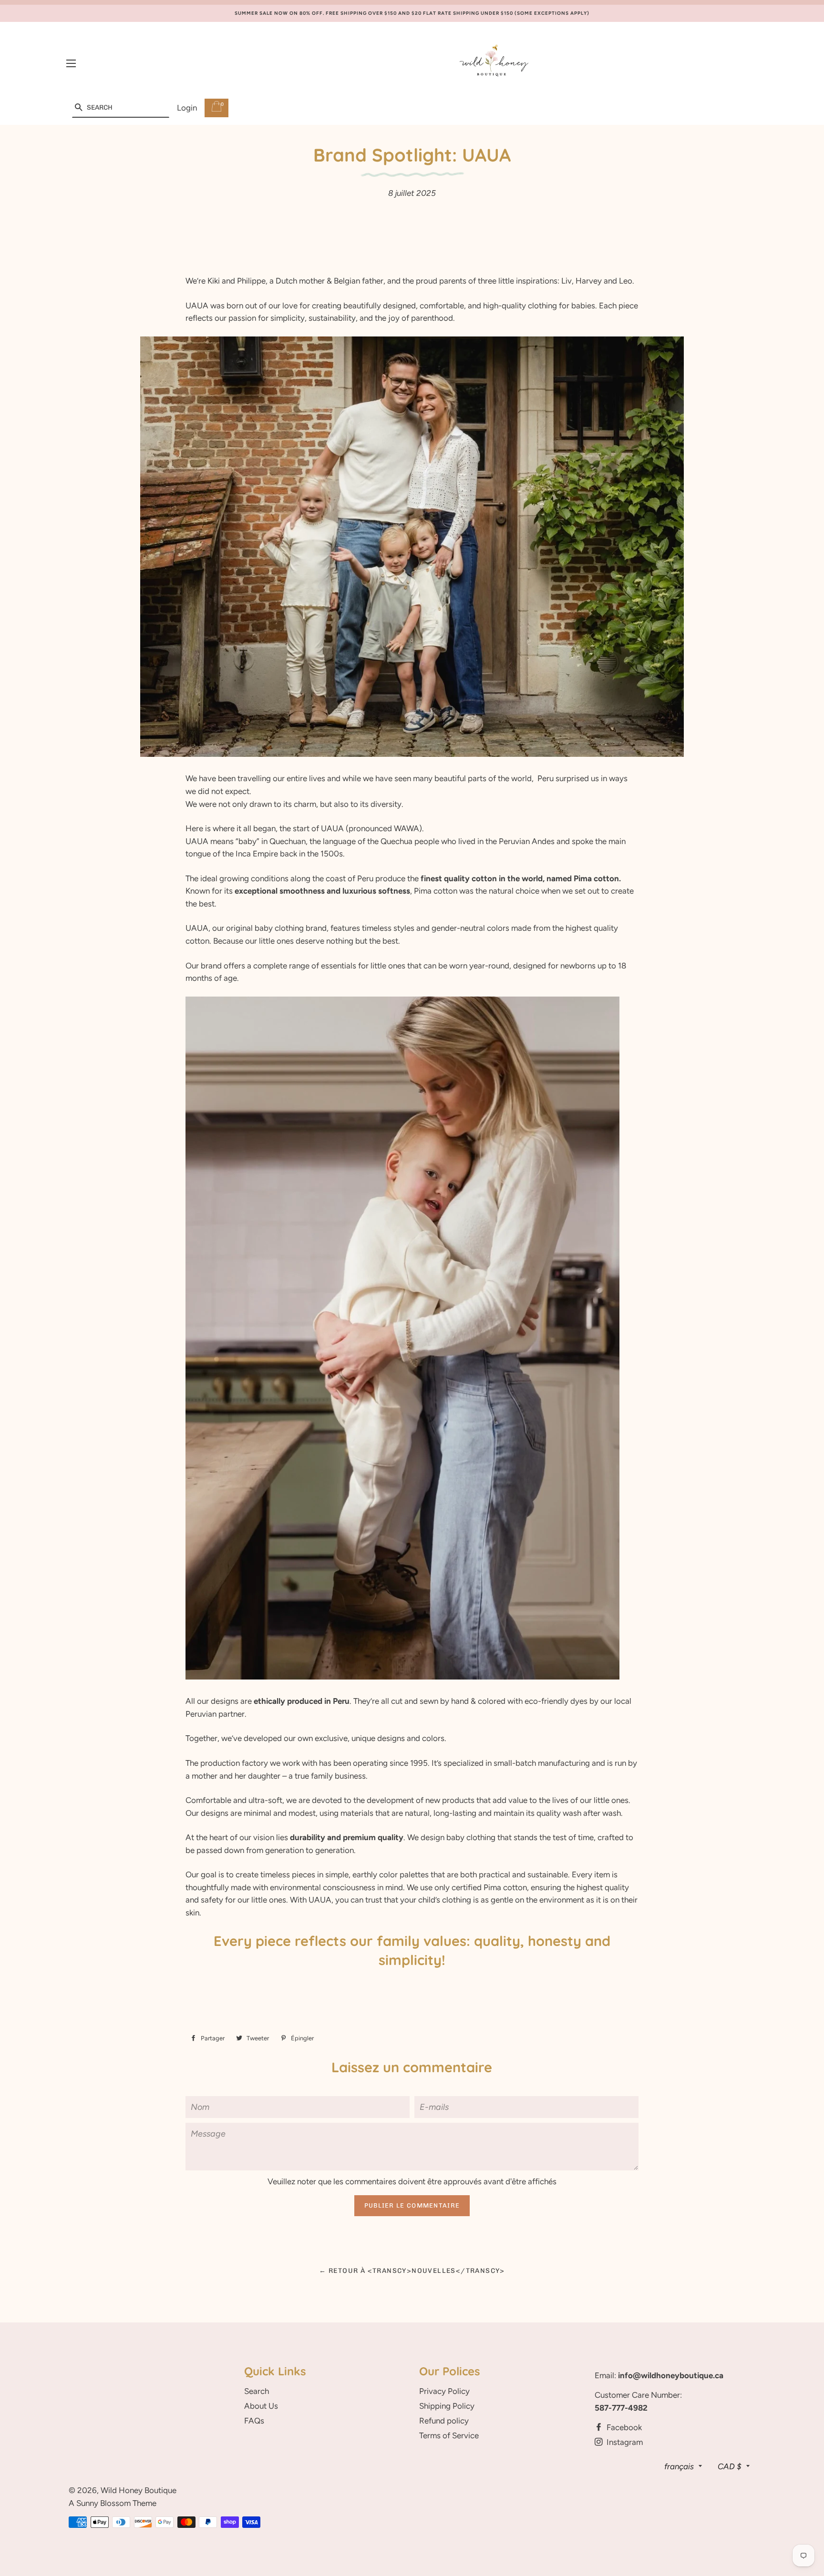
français (679, 2466)
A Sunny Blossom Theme (113, 2503)
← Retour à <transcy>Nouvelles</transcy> (412, 2271)
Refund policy (444, 2421)
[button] (78, 108)
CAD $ (730, 2466)
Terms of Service (449, 2435)
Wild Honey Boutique (139, 2490)
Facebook (623, 2427)
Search (257, 2391)
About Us (261, 2406)
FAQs (254, 2421)
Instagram (624, 2442)
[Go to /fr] (494, 64)
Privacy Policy (444, 2391)
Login (187, 108)
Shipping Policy (447, 2406)
